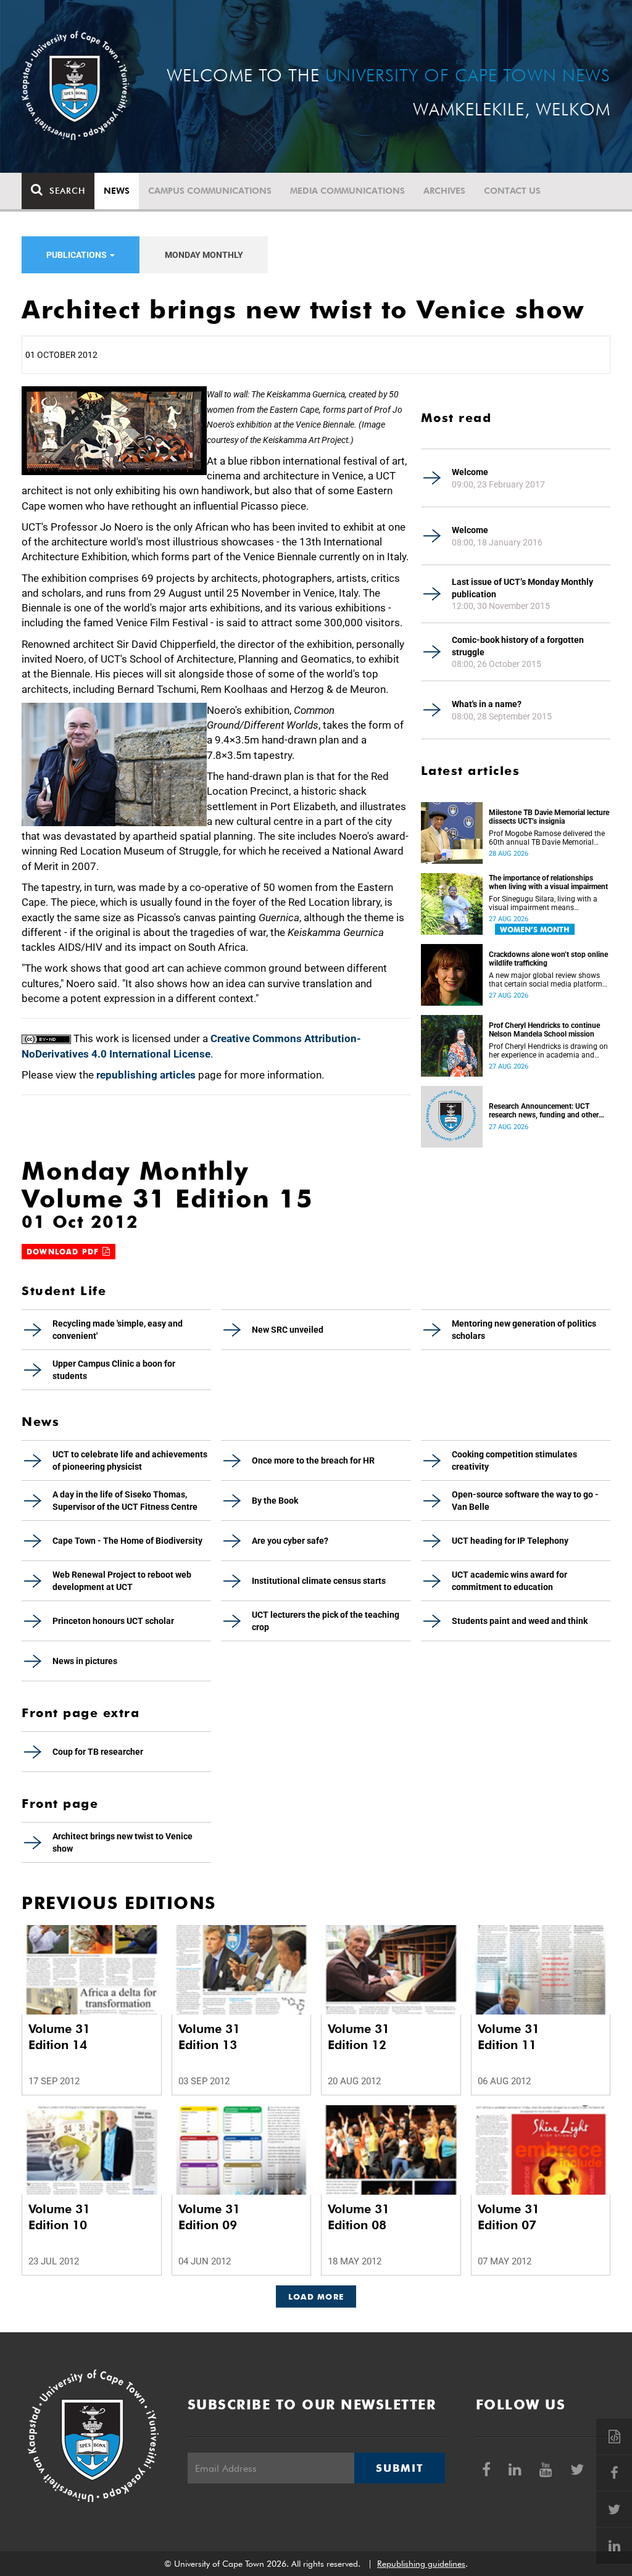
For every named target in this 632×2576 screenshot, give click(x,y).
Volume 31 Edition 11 (509, 2037)
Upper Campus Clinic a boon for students (114, 1370)
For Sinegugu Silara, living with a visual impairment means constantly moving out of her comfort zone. (543, 903)
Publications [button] (77, 255)
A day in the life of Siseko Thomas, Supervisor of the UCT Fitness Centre (125, 1501)
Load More (316, 2296)
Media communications (347, 191)
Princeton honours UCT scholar (113, 1621)
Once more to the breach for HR (313, 1460)
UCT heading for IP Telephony (510, 1541)
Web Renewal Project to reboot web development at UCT (122, 1581)
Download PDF (64, 1252)
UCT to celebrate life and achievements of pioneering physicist (130, 1460)
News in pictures (85, 1661)
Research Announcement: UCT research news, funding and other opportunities (544, 1111)
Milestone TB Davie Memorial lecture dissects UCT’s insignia (549, 817)
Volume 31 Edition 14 (59, 2037)
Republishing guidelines (421, 2564)
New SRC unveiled (288, 1330)
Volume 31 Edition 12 (359, 2037)
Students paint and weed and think (520, 1621)
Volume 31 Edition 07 (509, 2217)
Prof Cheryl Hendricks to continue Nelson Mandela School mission (544, 1030)
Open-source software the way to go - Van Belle (525, 1501)
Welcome (470, 472)
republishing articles (146, 1075)
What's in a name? (487, 704)
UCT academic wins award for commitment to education (509, 1581)
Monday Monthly (204, 255)
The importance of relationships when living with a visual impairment (548, 882)
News (117, 191)
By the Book (275, 1501)
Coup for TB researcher (98, 1752)
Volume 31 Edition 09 (209, 2217)
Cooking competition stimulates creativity (514, 1460)
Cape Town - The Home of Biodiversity (127, 1541)
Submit (399, 2468)
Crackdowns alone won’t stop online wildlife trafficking (548, 959)
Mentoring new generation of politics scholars (524, 1330)
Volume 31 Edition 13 (209, 2037)
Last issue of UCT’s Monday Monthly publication (522, 588)
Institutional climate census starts (319, 1581)
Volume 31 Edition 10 (59, 2217)
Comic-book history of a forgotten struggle (518, 646)
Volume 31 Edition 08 (359, 2217)
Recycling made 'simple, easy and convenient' (118, 1330)
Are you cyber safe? (290, 1541)
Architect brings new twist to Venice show (123, 1842)
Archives (444, 191)
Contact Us (512, 191)
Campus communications (210, 191)
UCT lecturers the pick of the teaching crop (326, 1621)
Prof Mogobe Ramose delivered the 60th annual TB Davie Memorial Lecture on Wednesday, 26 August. (547, 838)
